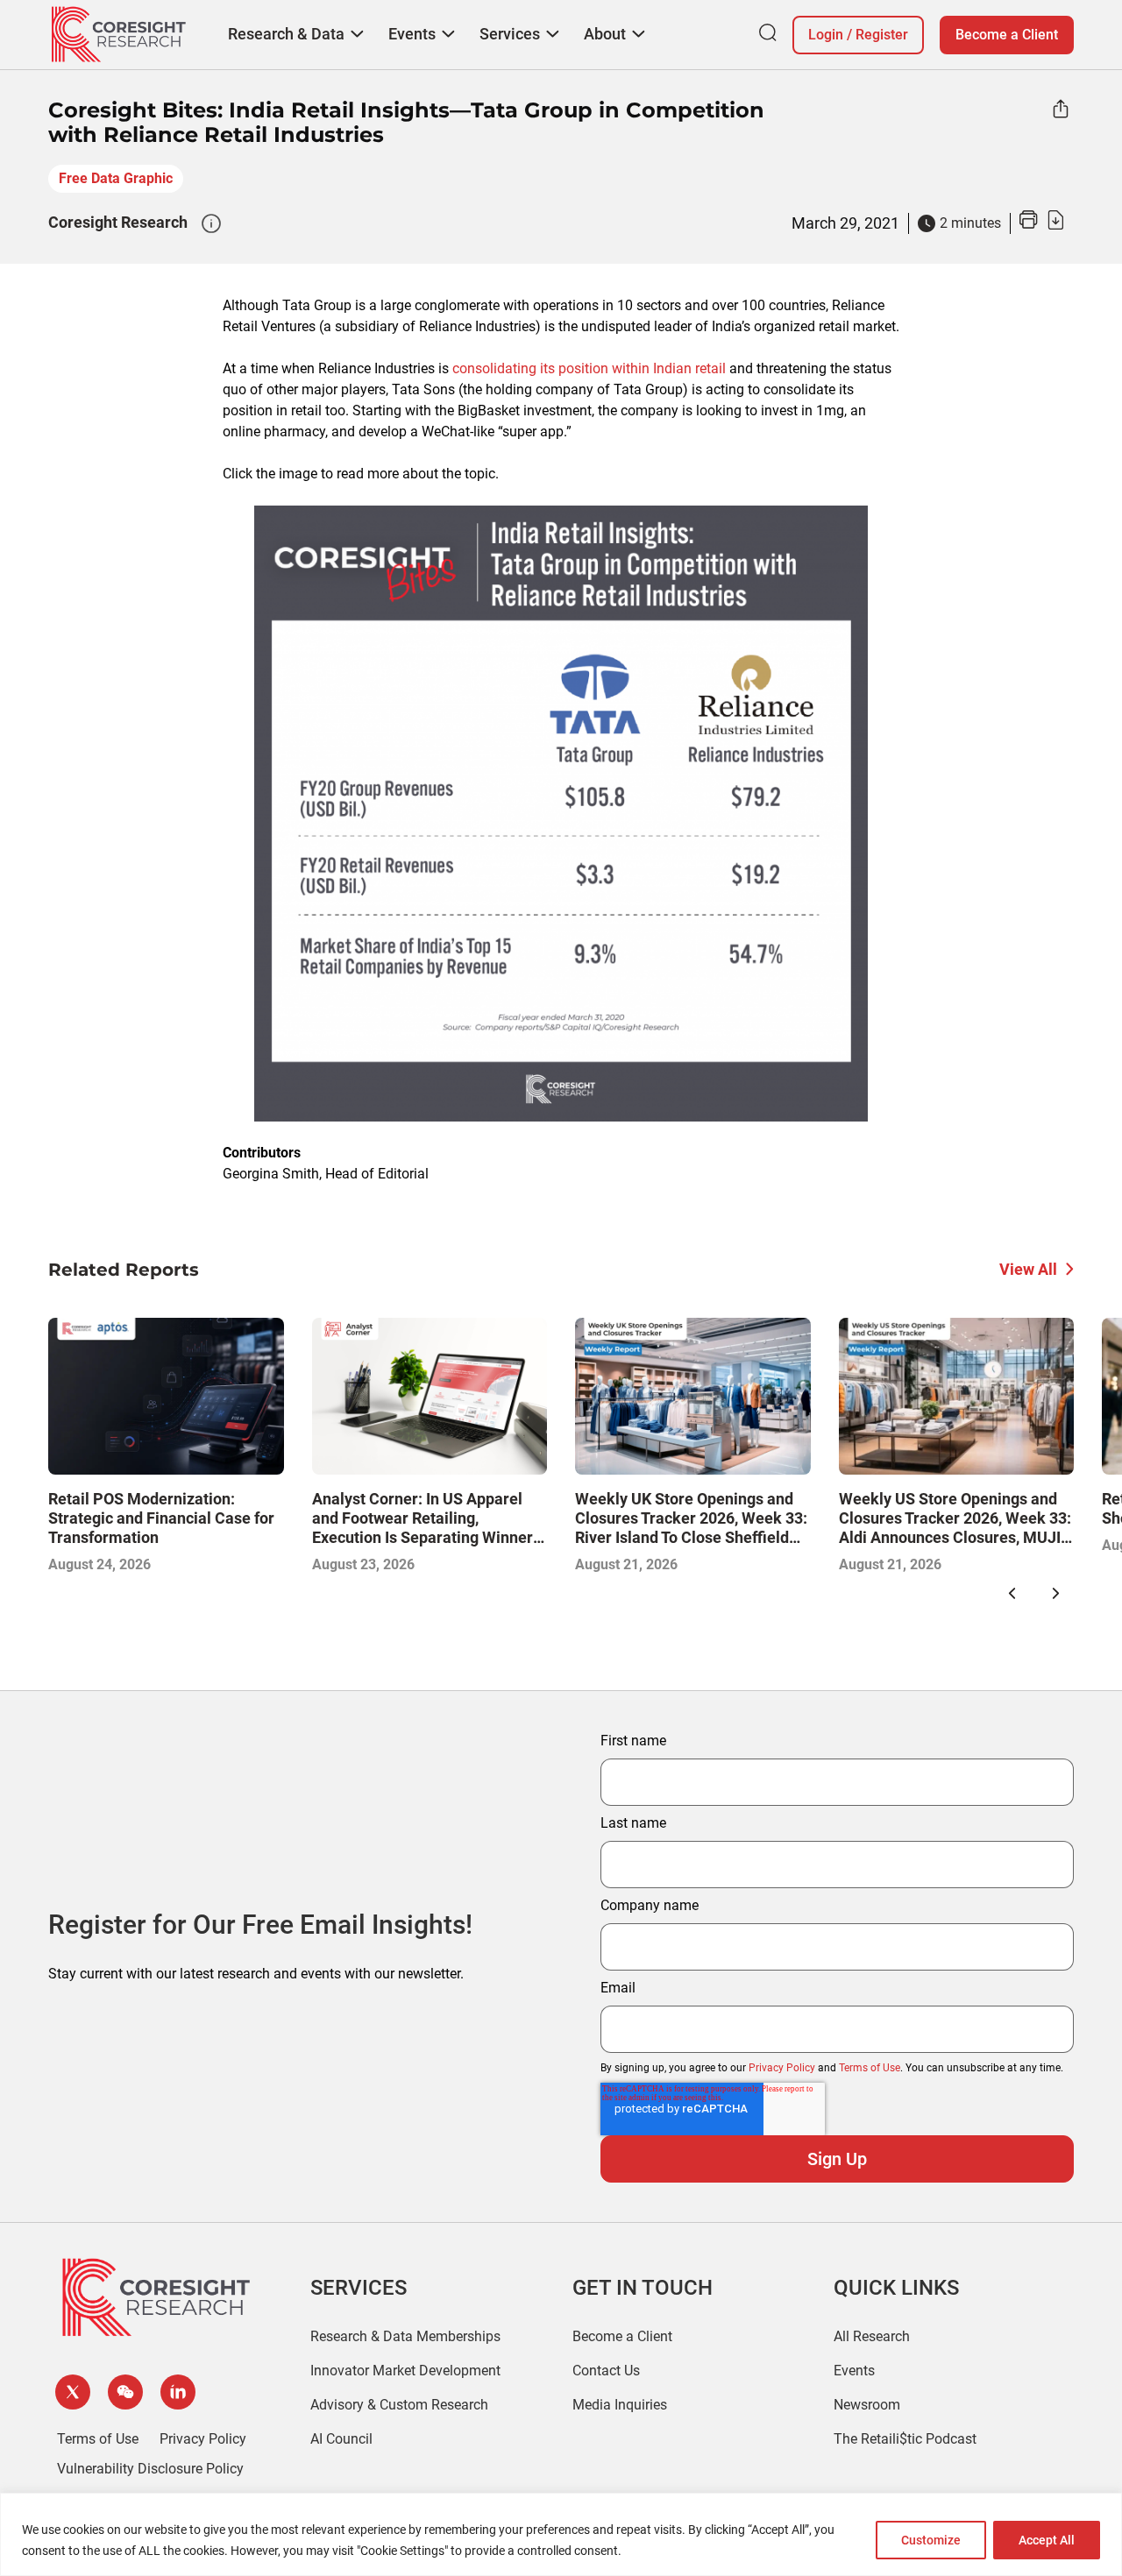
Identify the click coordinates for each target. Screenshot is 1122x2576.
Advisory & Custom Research (399, 2405)
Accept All (1047, 2540)
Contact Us (606, 2371)
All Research (872, 2336)
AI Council (341, 2439)
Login (826, 35)
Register (882, 35)
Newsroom (867, 2405)
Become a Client (1007, 35)
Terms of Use (870, 2068)
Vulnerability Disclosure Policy (150, 2469)
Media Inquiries (620, 2405)
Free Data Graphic (116, 178)
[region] (561, 2534)
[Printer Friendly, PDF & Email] (1041, 225)
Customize (931, 2540)
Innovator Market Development (405, 2371)
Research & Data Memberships (405, 2336)
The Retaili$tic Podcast (905, 2439)
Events (854, 2371)
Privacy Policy (782, 2068)
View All (1028, 1269)
